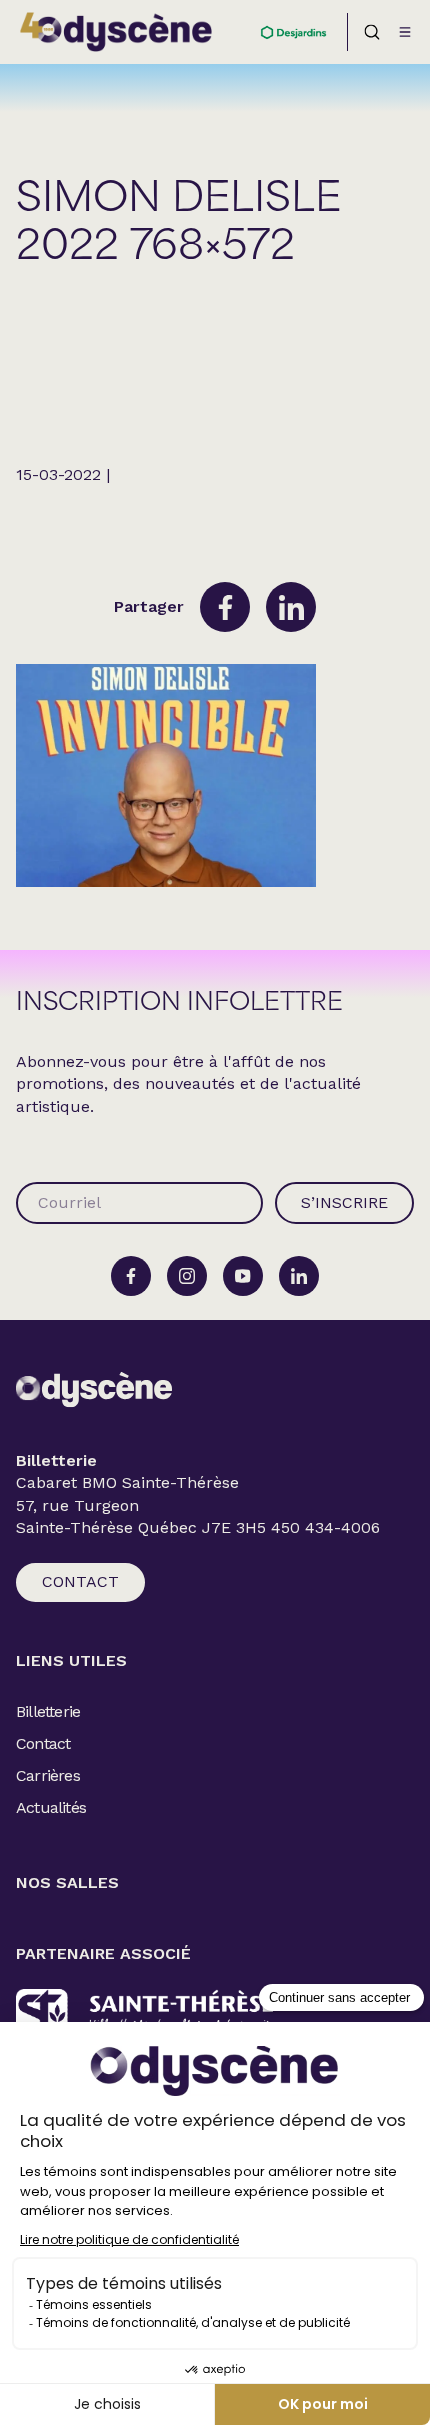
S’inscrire (344, 1202)
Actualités (51, 1807)
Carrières (48, 1775)
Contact (80, 1581)
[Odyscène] (94, 1389)
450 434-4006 (325, 1528)
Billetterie (48, 1711)
